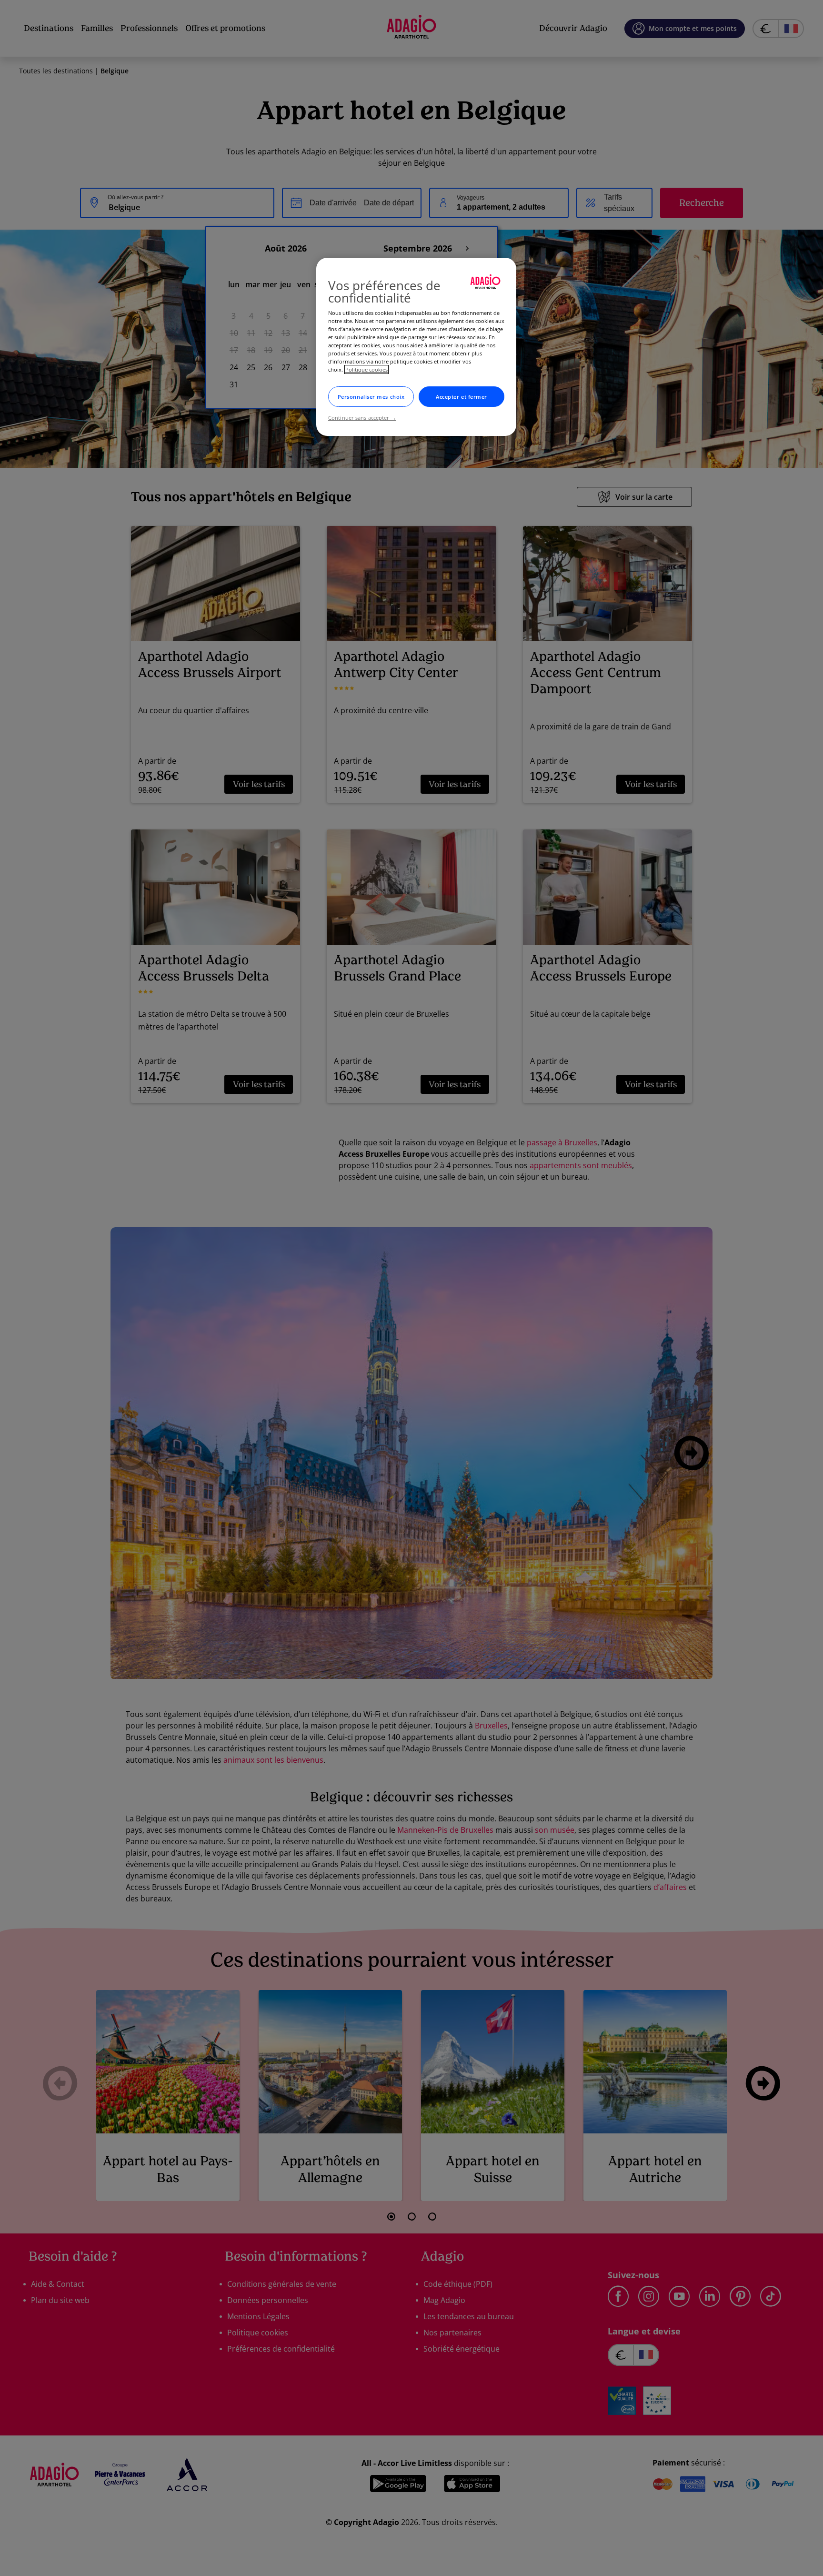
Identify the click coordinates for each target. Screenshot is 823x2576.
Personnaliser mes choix (371, 397)
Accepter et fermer (462, 397)
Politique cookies (366, 369)
